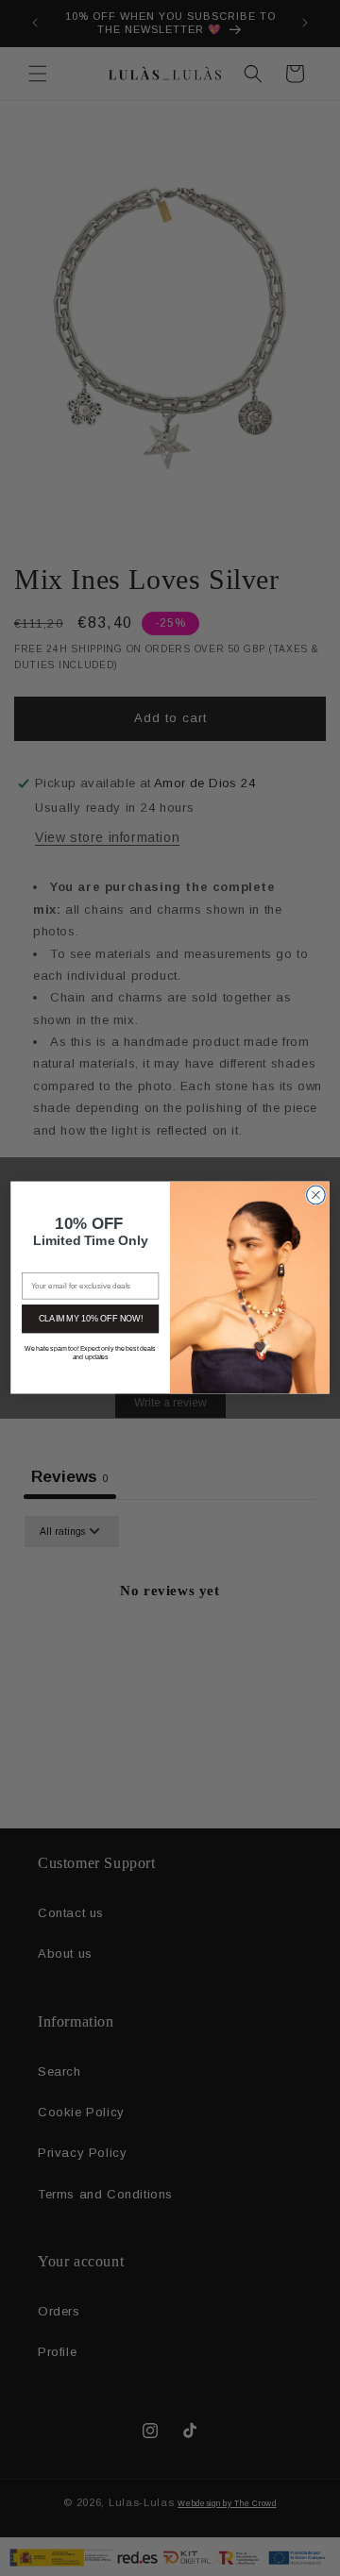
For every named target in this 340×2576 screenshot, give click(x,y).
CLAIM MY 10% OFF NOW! (91, 1319)
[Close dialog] (316, 1195)
